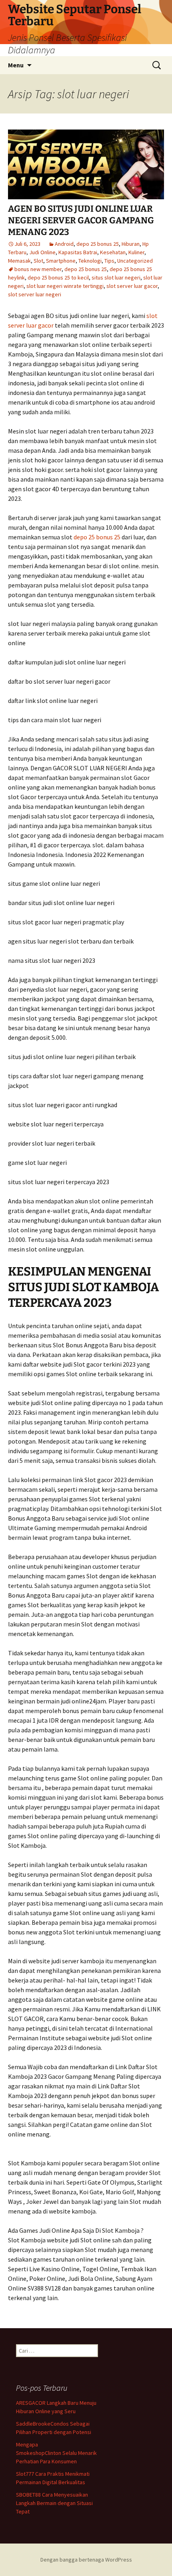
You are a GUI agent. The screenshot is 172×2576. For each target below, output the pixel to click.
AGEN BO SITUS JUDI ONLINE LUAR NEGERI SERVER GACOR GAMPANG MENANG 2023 (81, 220)
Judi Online (42, 252)
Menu (16, 65)
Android (64, 244)
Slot (38, 261)
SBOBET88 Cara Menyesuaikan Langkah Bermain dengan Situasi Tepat (54, 2503)
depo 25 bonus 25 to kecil (58, 277)
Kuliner (136, 252)
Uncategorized (135, 261)
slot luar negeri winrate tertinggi (65, 286)
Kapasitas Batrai (78, 252)
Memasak (19, 261)
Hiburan (131, 244)
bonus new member (38, 269)
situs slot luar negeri (116, 277)
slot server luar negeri (35, 294)
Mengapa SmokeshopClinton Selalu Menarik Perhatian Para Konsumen (56, 2453)
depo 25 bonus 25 (98, 244)
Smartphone (61, 261)
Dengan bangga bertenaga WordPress (86, 2560)
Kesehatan (113, 252)
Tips (109, 261)
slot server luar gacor (132, 286)
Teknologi (90, 261)
